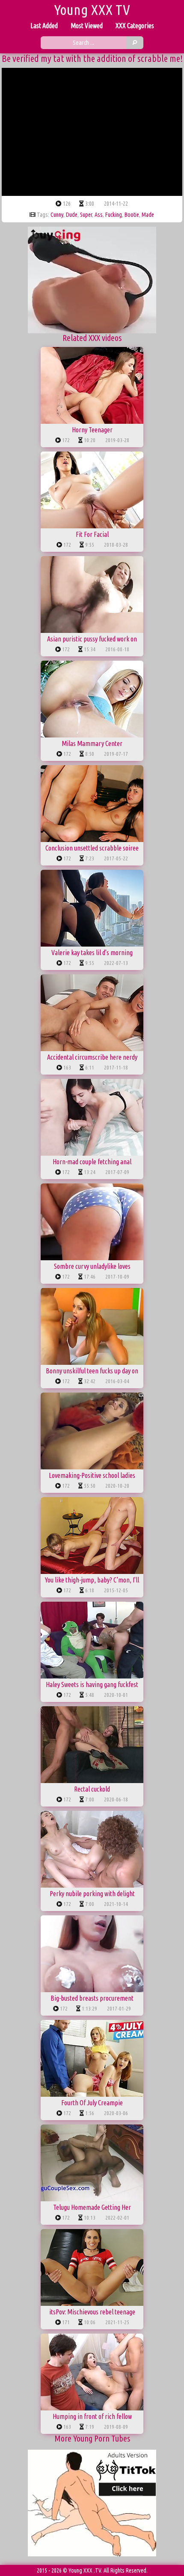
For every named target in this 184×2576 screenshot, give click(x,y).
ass (99, 215)
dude (72, 215)
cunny (57, 215)
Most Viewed (87, 26)
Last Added (44, 26)
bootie (132, 215)
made (148, 215)
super (86, 215)
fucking (114, 215)
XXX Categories (135, 26)
